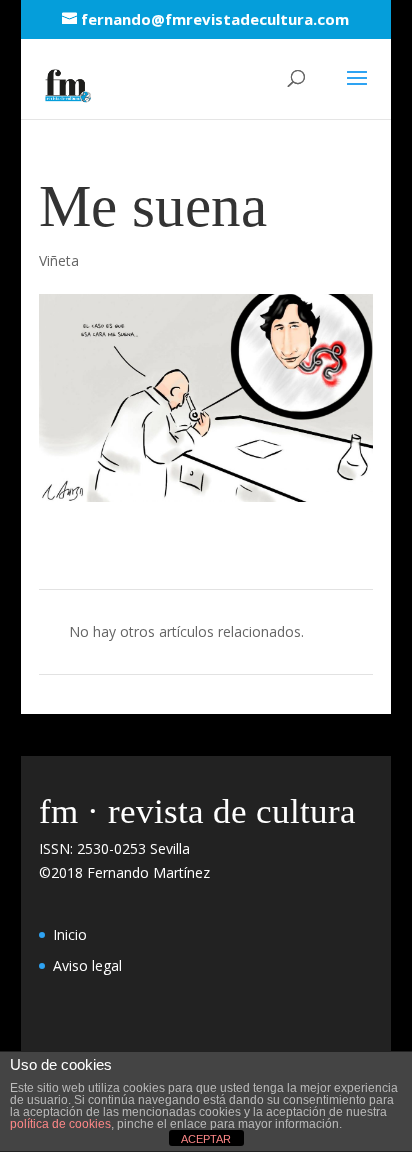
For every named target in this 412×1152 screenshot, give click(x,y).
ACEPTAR (206, 1139)
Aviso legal (87, 965)
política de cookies (60, 1124)
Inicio (70, 934)
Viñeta (59, 260)
